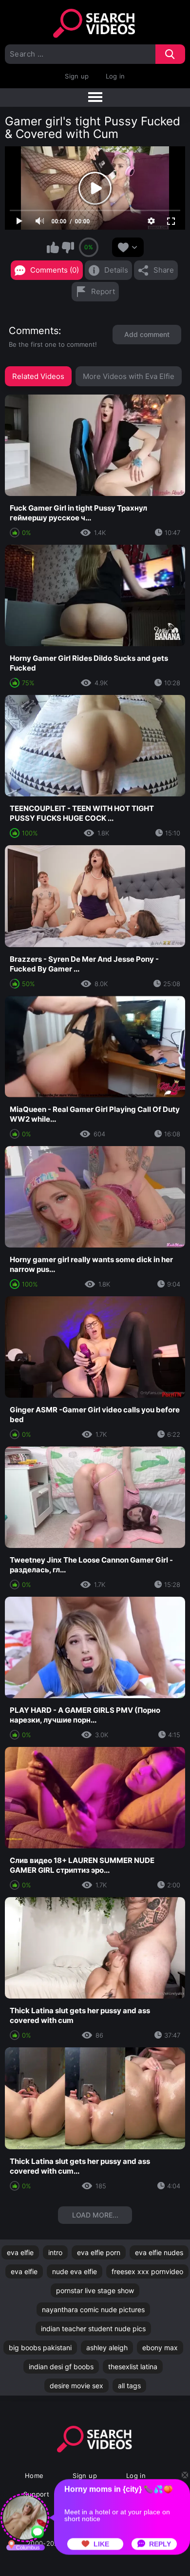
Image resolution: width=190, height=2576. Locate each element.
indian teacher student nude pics (93, 2328)
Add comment (147, 334)
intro (55, 2252)
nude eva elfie (75, 2271)
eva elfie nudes (159, 2252)
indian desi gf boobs (61, 2367)
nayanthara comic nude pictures (93, 2309)
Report (103, 291)
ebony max (160, 2348)
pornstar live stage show (95, 2290)
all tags (129, 2386)
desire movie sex (76, 2386)
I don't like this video (68, 247)
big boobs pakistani (40, 2348)
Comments (34, 331)
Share (164, 270)
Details (116, 270)
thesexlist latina (133, 2367)
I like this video (53, 247)
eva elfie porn (99, 2252)
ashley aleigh (107, 2348)
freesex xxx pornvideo (147, 2271)
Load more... (95, 2215)
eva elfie (20, 2252)
